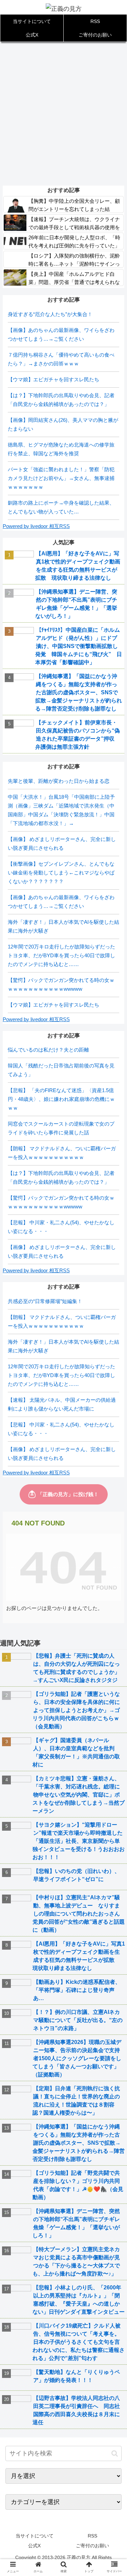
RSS (92, 2536)
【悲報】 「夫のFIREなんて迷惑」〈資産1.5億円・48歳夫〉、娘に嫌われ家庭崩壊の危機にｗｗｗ (61, 1099)
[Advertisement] (63, 113)
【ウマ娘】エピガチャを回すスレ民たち (54, 379)
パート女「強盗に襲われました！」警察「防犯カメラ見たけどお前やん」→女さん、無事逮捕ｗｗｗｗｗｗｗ (61, 478)
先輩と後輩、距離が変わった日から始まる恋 (59, 781)
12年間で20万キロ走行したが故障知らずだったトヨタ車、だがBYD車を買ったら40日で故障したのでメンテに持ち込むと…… (61, 955)
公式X (34, 2546)
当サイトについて (35, 2536)
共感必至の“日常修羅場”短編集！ (45, 1301)
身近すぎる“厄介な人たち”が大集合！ (50, 314)
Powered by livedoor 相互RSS (36, 526)
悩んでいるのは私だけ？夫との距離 (48, 1050)
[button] (115, 2453)
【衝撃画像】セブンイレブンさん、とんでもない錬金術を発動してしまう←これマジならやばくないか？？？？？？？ (61, 873)
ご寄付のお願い (92, 2546)
